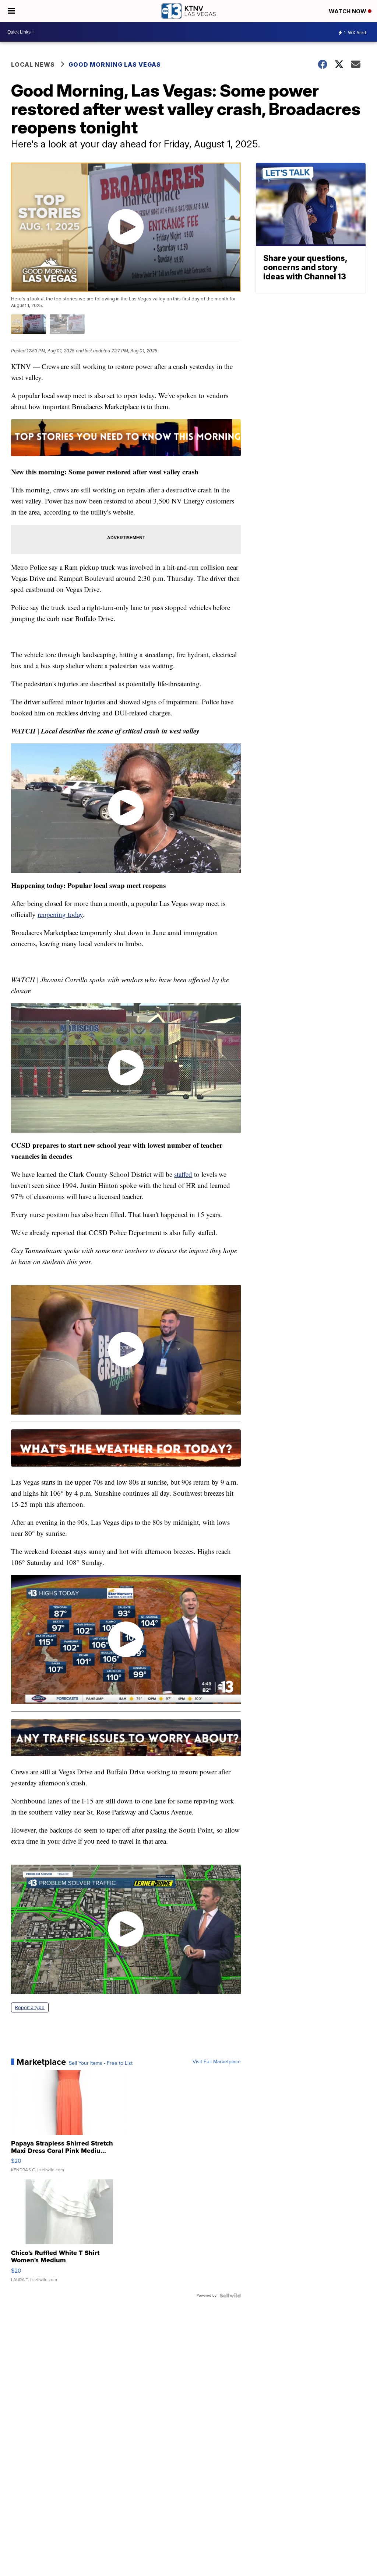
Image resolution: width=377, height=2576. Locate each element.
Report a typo (30, 2007)
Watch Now (348, 11)
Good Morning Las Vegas (115, 65)
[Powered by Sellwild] (230, 2296)
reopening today (60, 914)
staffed (183, 1174)
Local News (33, 65)
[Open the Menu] (11, 11)
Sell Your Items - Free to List (101, 2063)
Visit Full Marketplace (217, 2062)
